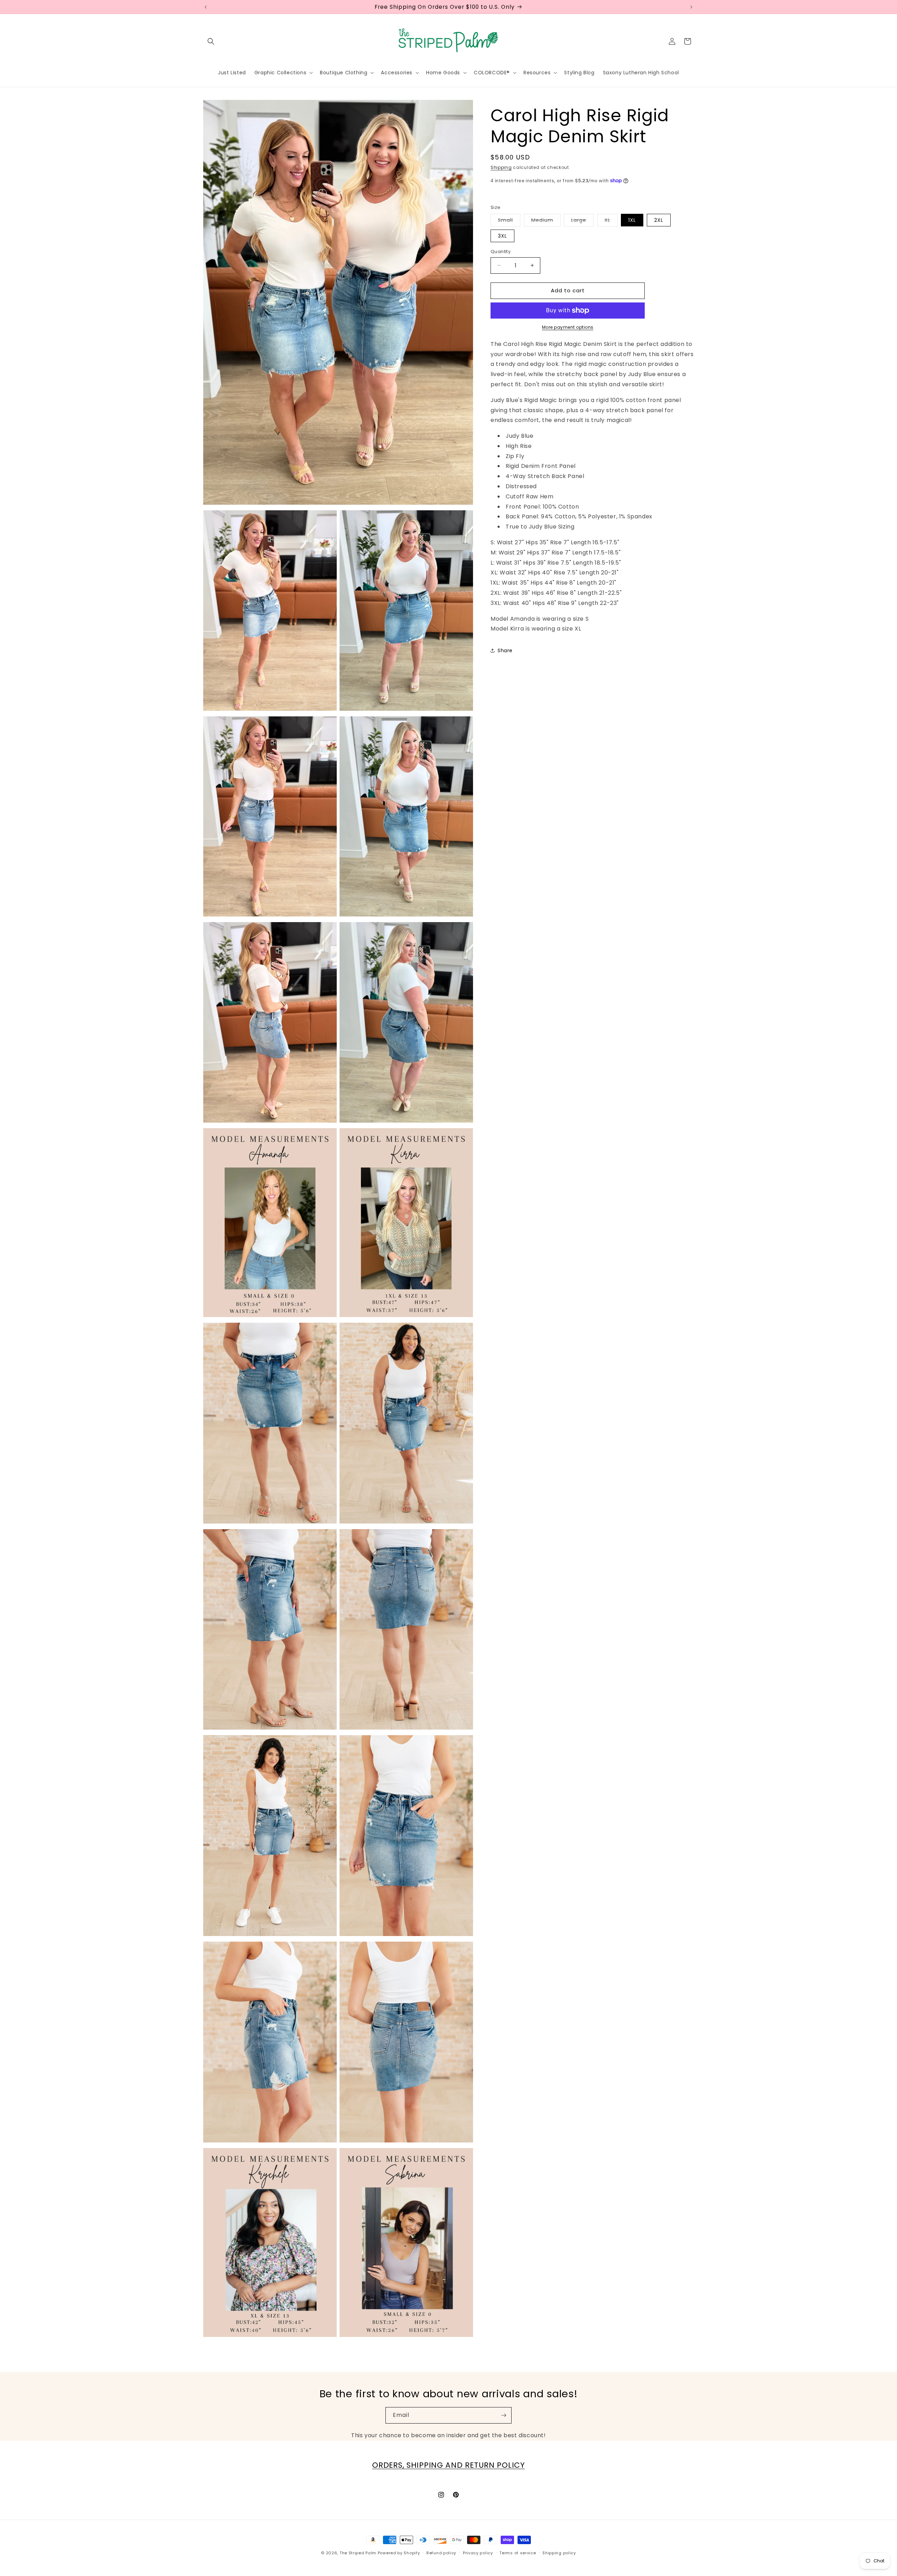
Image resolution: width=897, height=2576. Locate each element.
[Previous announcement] (206, 7)
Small (509, 221)
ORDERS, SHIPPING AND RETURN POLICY (448, 2465)
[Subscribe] (504, 2415)
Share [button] (505, 650)
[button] (211, 41)
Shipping (501, 167)
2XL (659, 220)
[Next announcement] (691, 7)
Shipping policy (559, 2553)
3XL (502, 236)
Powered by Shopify (399, 2553)
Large (582, 221)
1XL (632, 220)
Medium (546, 221)
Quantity (501, 251)
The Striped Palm (358, 2553)
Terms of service (518, 2553)
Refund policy (441, 2553)
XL (611, 221)
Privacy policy (478, 2553)
